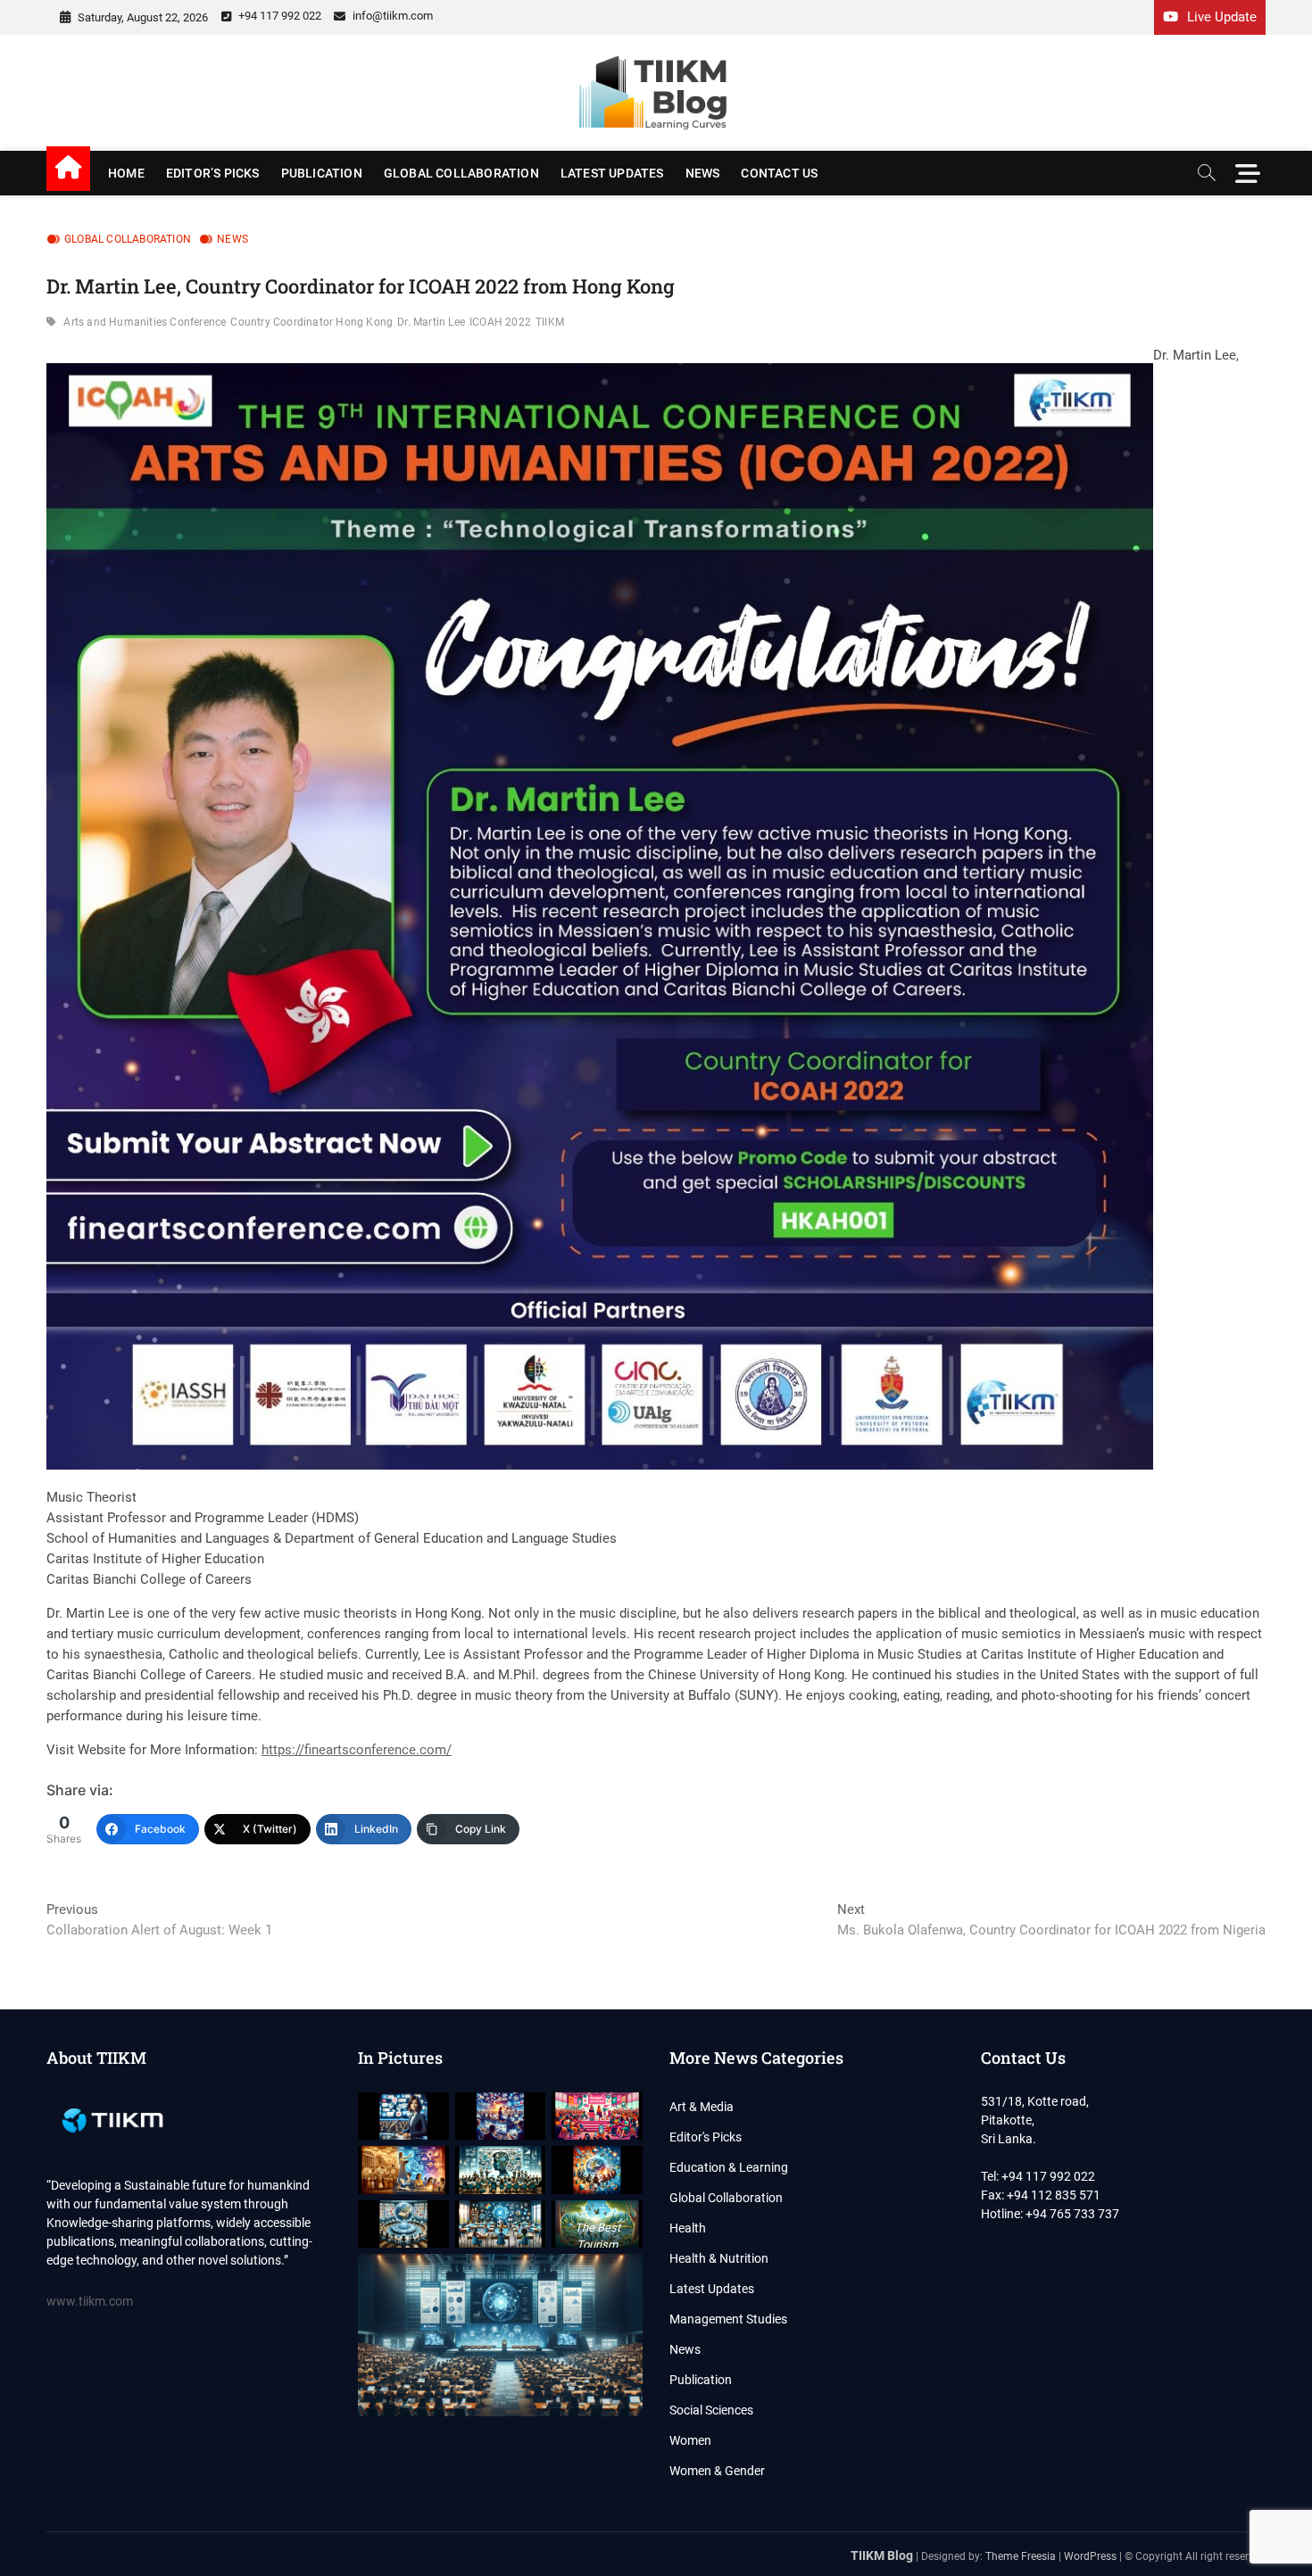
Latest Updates (612, 173)
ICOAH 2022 (500, 322)
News (703, 173)
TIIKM (550, 322)
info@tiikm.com (391, 16)
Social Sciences (711, 2410)
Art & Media (702, 2107)
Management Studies (728, 2319)
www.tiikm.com (90, 2301)
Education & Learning (729, 2167)
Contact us (779, 173)
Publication (322, 173)
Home (126, 173)
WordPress (1090, 2556)
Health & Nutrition (719, 2258)
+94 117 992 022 (278, 16)
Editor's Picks (706, 2137)
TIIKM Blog (882, 2555)
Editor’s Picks (213, 173)
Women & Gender (717, 2471)
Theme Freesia (1021, 2556)
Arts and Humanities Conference (145, 322)
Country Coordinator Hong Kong (311, 322)
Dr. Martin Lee (431, 322)
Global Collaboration (461, 173)
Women (690, 2440)
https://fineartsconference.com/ (357, 1750)
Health (688, 2228)
